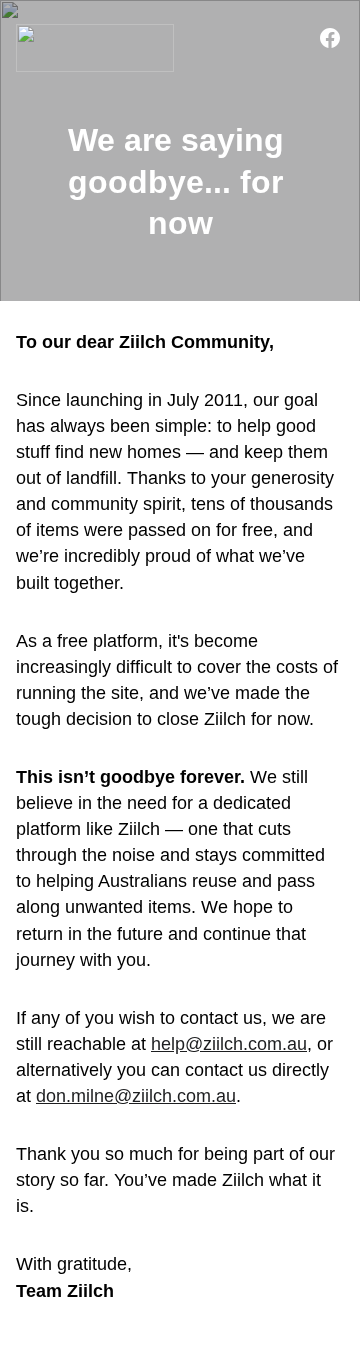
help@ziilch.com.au (229, 1044)
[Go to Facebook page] (330, 38)
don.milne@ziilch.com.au (136, 1096)
